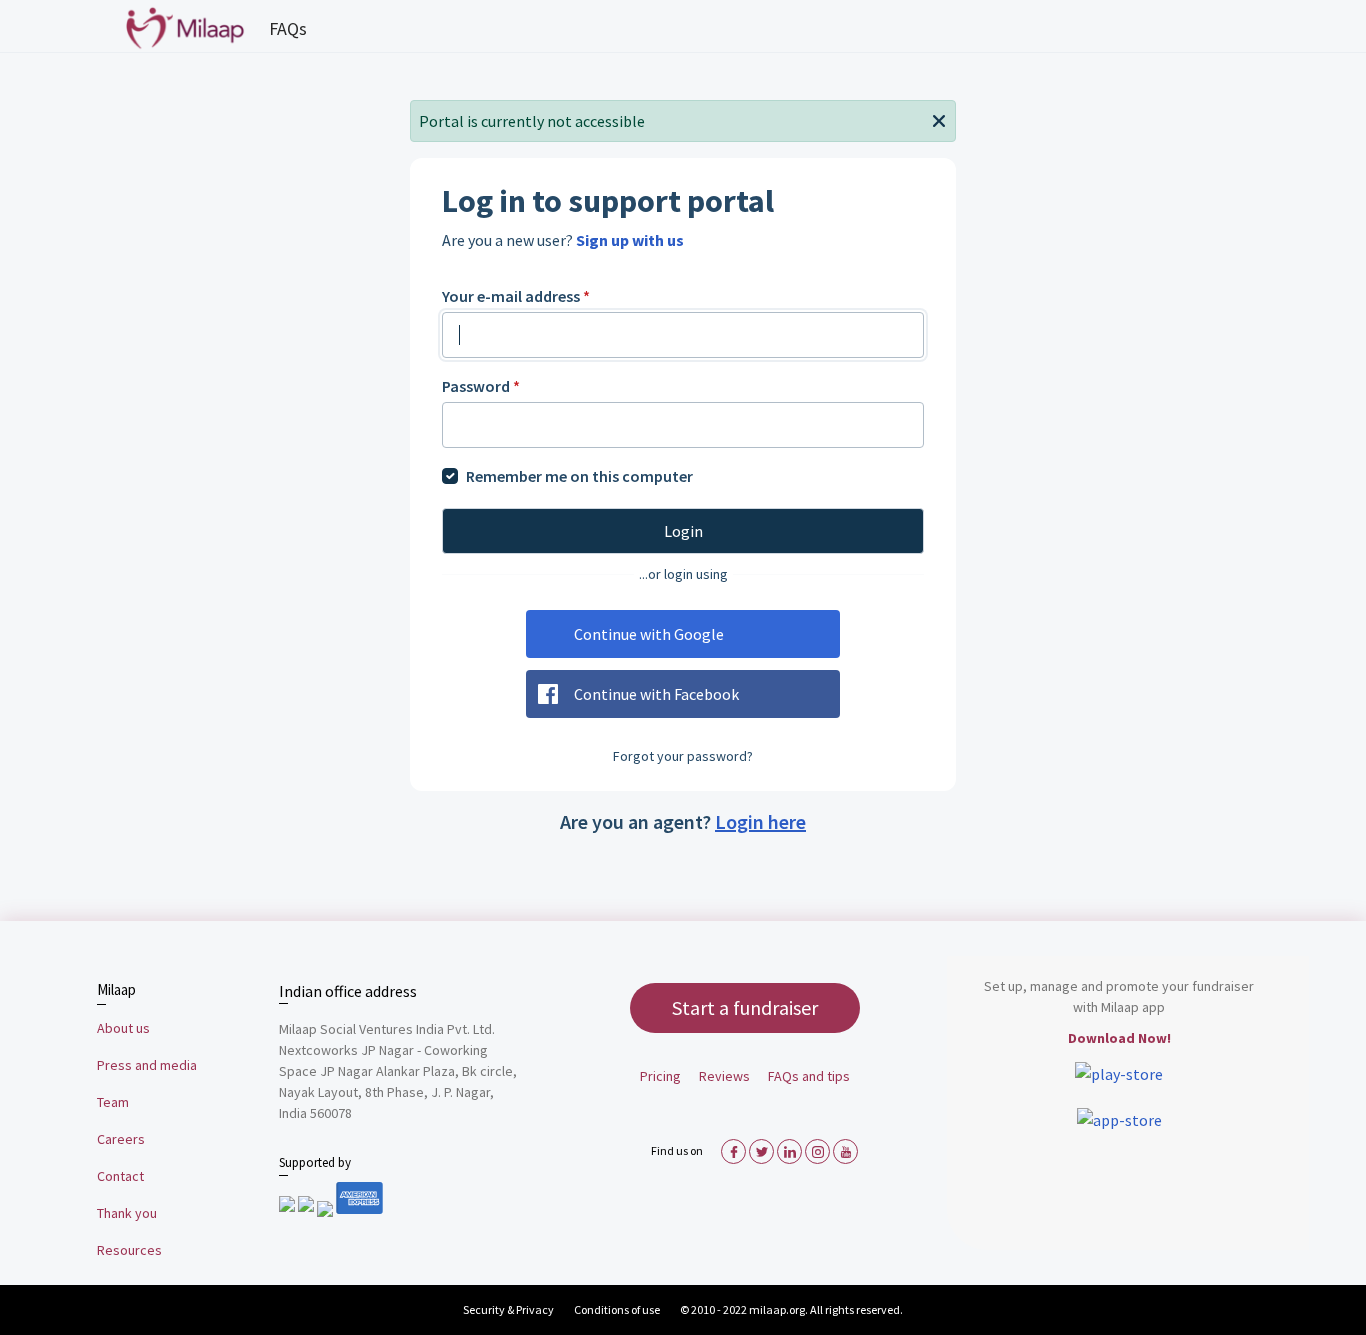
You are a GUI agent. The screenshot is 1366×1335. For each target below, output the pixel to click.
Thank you (127, 1213)
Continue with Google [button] (649, 634)
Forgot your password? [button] (683, 756)
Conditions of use (618, 1309)
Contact (120, 1176)
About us (123, 1028)
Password (481, 386)
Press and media (147, 1065)
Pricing (660, 1076)
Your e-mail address (516, 296)
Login (683, 531)
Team (113, 1102)
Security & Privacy (508, 1309)
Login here (760, 821)
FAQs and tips (809, 1076)
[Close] (939, 119)
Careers (121, 1139)
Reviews (724, 1076)
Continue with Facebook (656, 694)
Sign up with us (630, 240)
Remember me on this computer (579, 476)
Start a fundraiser (745, 1007)
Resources (129, 1250)
